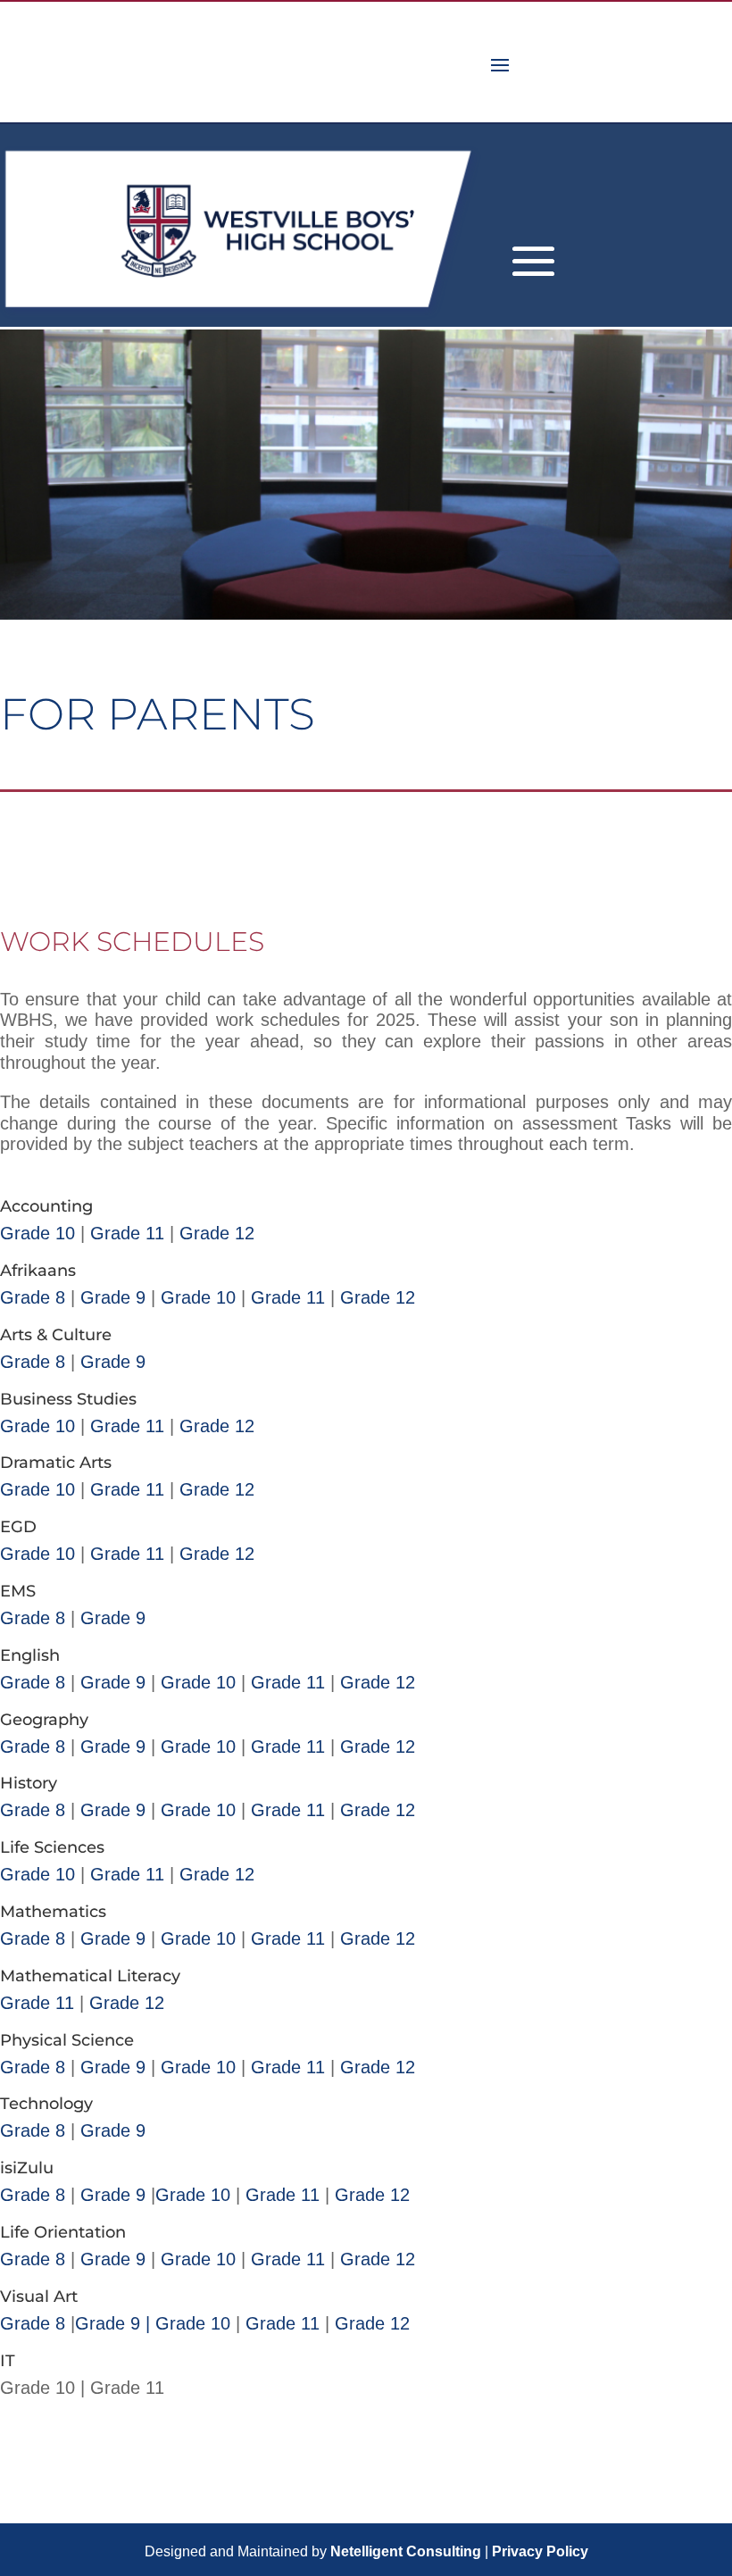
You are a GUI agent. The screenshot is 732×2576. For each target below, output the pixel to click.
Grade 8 (35, 1297)
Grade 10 (37, 1233)
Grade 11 (127, 1233)
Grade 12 (217, 1233)
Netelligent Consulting (406, 2551)
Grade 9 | (112, 2323)
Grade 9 (113, 1297)
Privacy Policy (540, 2551)
